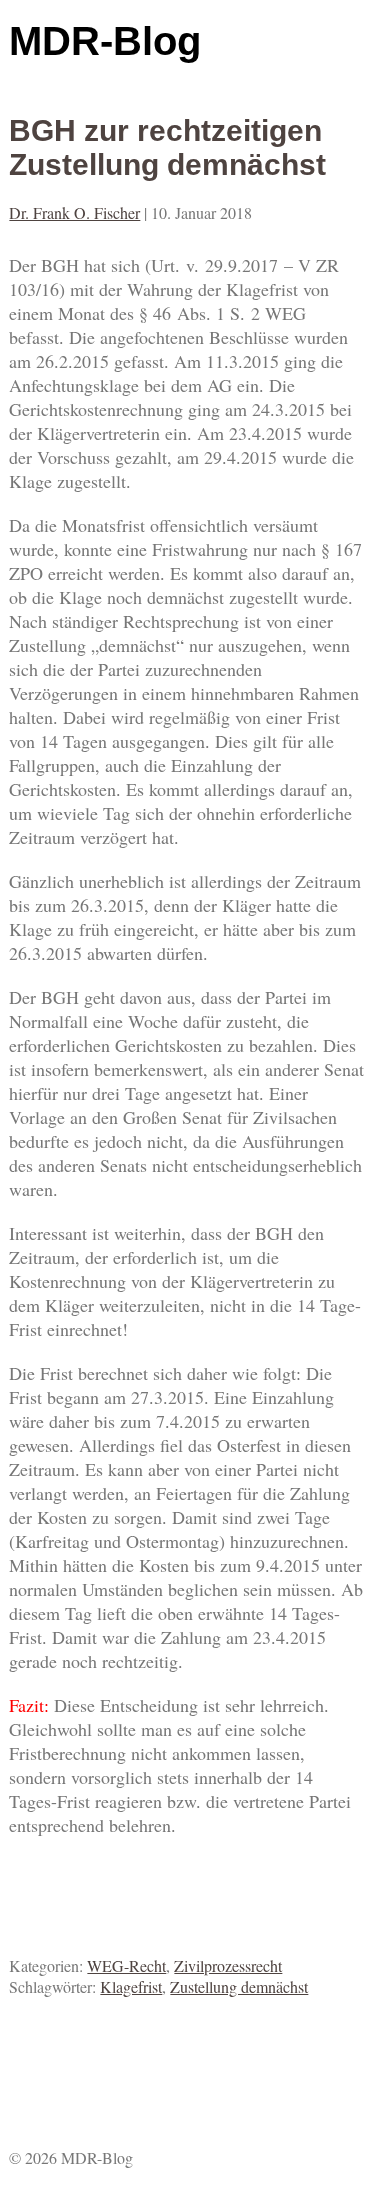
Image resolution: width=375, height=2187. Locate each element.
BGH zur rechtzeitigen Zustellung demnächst (167, 147)
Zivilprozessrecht (228, 1965)
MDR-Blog (105, 41)
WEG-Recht (126, 1965)
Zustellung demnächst (239, 1986)
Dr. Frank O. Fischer (74, 212)
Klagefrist (131, 1986)
